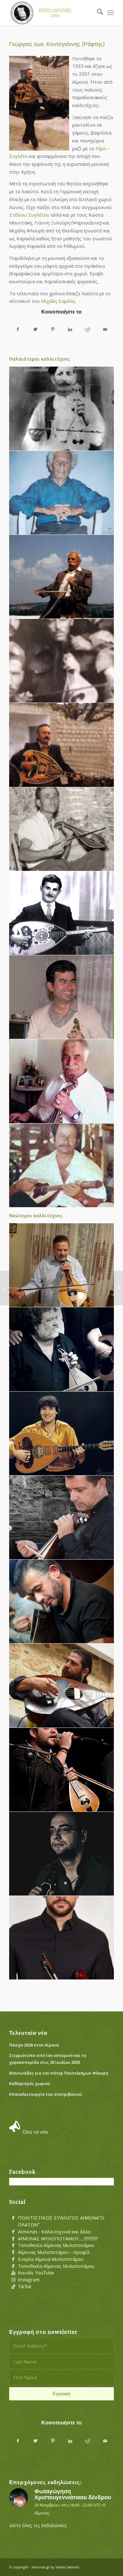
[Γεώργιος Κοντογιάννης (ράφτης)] (62, 745)
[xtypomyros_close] (62, 493)
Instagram (29, 2279)
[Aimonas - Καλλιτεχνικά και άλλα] (13, 2232)
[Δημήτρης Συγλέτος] (62, 1686)
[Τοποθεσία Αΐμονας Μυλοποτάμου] (13, 2245)
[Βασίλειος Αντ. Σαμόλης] (5, 1288)
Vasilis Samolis (67, 2567)
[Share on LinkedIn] (70, 329)
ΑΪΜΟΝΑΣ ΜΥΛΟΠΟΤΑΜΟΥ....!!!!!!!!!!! (58, 2238)
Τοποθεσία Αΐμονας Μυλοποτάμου (56, 2245)
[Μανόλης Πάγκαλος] (62, 1434)
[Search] (97, 13)
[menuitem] (97, 13)
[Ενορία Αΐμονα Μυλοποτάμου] (13, 2259)
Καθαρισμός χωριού (30, 2083)
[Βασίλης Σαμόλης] (62, 577)
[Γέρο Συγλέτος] (62, 409)
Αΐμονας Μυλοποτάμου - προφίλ (54, 2252)
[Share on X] (35, 329)
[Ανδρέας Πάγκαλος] (62, 913)
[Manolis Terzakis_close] (62, 1165)
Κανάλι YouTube (36, 2273)
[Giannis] (62, 1854)
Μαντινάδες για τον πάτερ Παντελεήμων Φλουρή (59, 2073)
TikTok (25, 2286)
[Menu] (111, 13)
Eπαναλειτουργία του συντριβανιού (46, 2094)
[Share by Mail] (105, 329)
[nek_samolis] (62, 1518)
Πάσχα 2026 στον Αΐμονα (34, 2045)
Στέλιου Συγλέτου (29, 215)
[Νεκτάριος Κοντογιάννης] (62, 1602)
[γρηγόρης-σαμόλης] (62, 1770)
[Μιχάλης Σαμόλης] (62, 1265)
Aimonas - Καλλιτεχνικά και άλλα (54, 2232)
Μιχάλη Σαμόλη (58, 301)
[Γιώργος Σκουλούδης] (62, 1081)
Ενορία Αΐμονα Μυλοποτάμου (51, 2259)
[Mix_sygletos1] (62, 1349)
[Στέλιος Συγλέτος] (62, 829)
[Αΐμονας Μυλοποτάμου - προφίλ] (13, 2252)
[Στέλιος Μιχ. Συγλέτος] (118, 1288)
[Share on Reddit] (88, 329)
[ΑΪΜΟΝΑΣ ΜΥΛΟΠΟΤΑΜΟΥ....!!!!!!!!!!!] (13, 2239)
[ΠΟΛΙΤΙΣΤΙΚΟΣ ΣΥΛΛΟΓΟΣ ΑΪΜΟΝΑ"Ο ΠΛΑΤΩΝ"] (13, 2218)
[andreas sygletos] (62, 1938)
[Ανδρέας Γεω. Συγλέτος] (62, 661)
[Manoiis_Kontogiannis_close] (62, 997)
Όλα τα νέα (35, 2132)
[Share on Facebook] (18, 329)
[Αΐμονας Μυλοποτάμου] (51, 13)
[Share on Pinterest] (53, 329)
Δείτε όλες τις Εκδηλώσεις (38, 2525)
